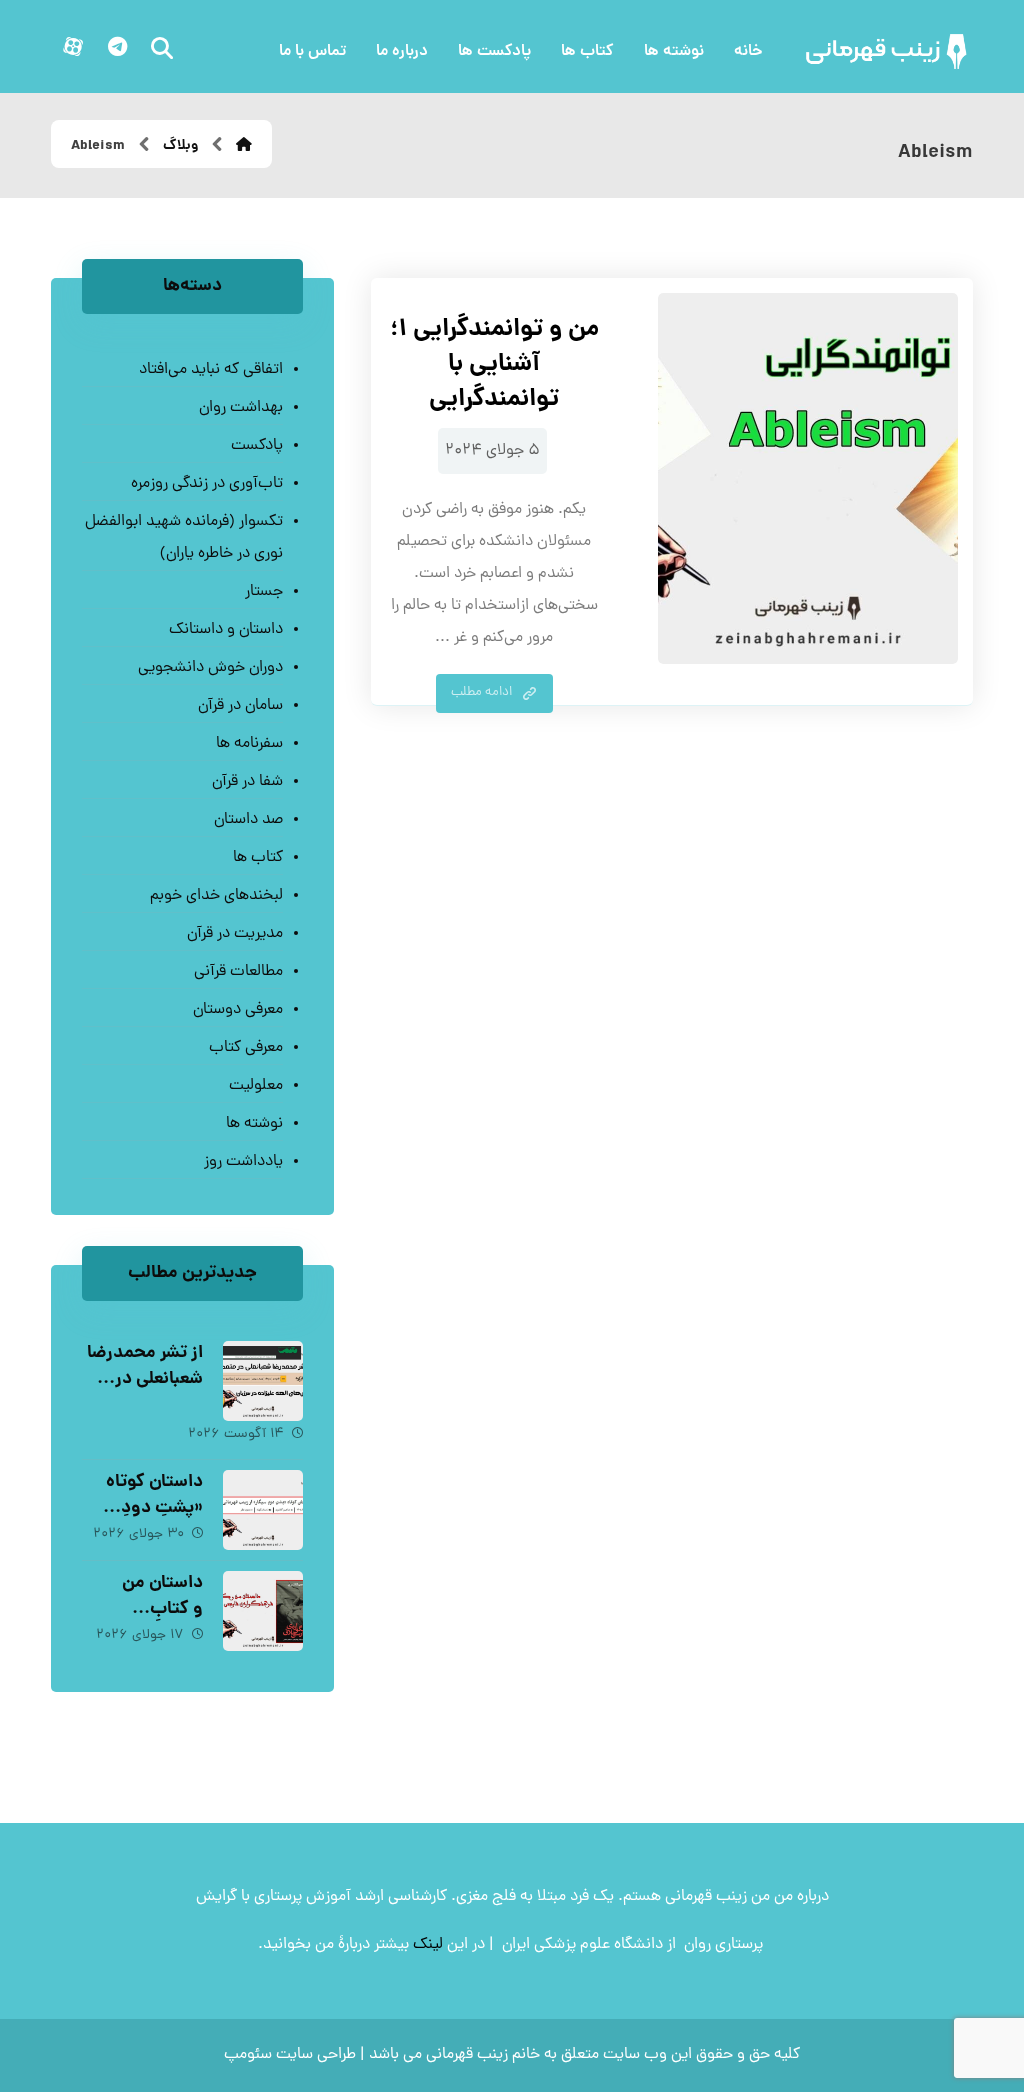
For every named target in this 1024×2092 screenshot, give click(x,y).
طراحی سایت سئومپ (290, 2055)
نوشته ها (254, 1124)
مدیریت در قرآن (235, 934)
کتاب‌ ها (258, 858)
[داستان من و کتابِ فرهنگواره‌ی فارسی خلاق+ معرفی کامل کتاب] (263, 1611)
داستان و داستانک (226, 630)
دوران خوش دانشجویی (210, 668)
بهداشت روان (241, 408)
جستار (264, 592)
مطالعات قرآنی (238, 972)
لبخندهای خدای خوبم (216, 896)
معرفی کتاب (246, 1048)
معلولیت (256, 1086)
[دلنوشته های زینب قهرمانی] (888, 51)
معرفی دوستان (238, 1010)
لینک (428, 1945)
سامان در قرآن (240, 706)
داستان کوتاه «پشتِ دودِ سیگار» (154, 1507)
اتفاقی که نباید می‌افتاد (211, 370)
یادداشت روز (243, 1162)
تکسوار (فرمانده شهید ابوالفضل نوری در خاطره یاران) (184, 538)
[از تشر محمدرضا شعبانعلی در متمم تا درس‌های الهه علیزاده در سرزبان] (263, 1381)
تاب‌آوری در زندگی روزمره (207, 484)
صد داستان (248, 820)
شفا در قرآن (247, 782)
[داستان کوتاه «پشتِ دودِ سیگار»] (263, 1510)
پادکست (257, 446)
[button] (117, 47)
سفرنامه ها (249, 744)
